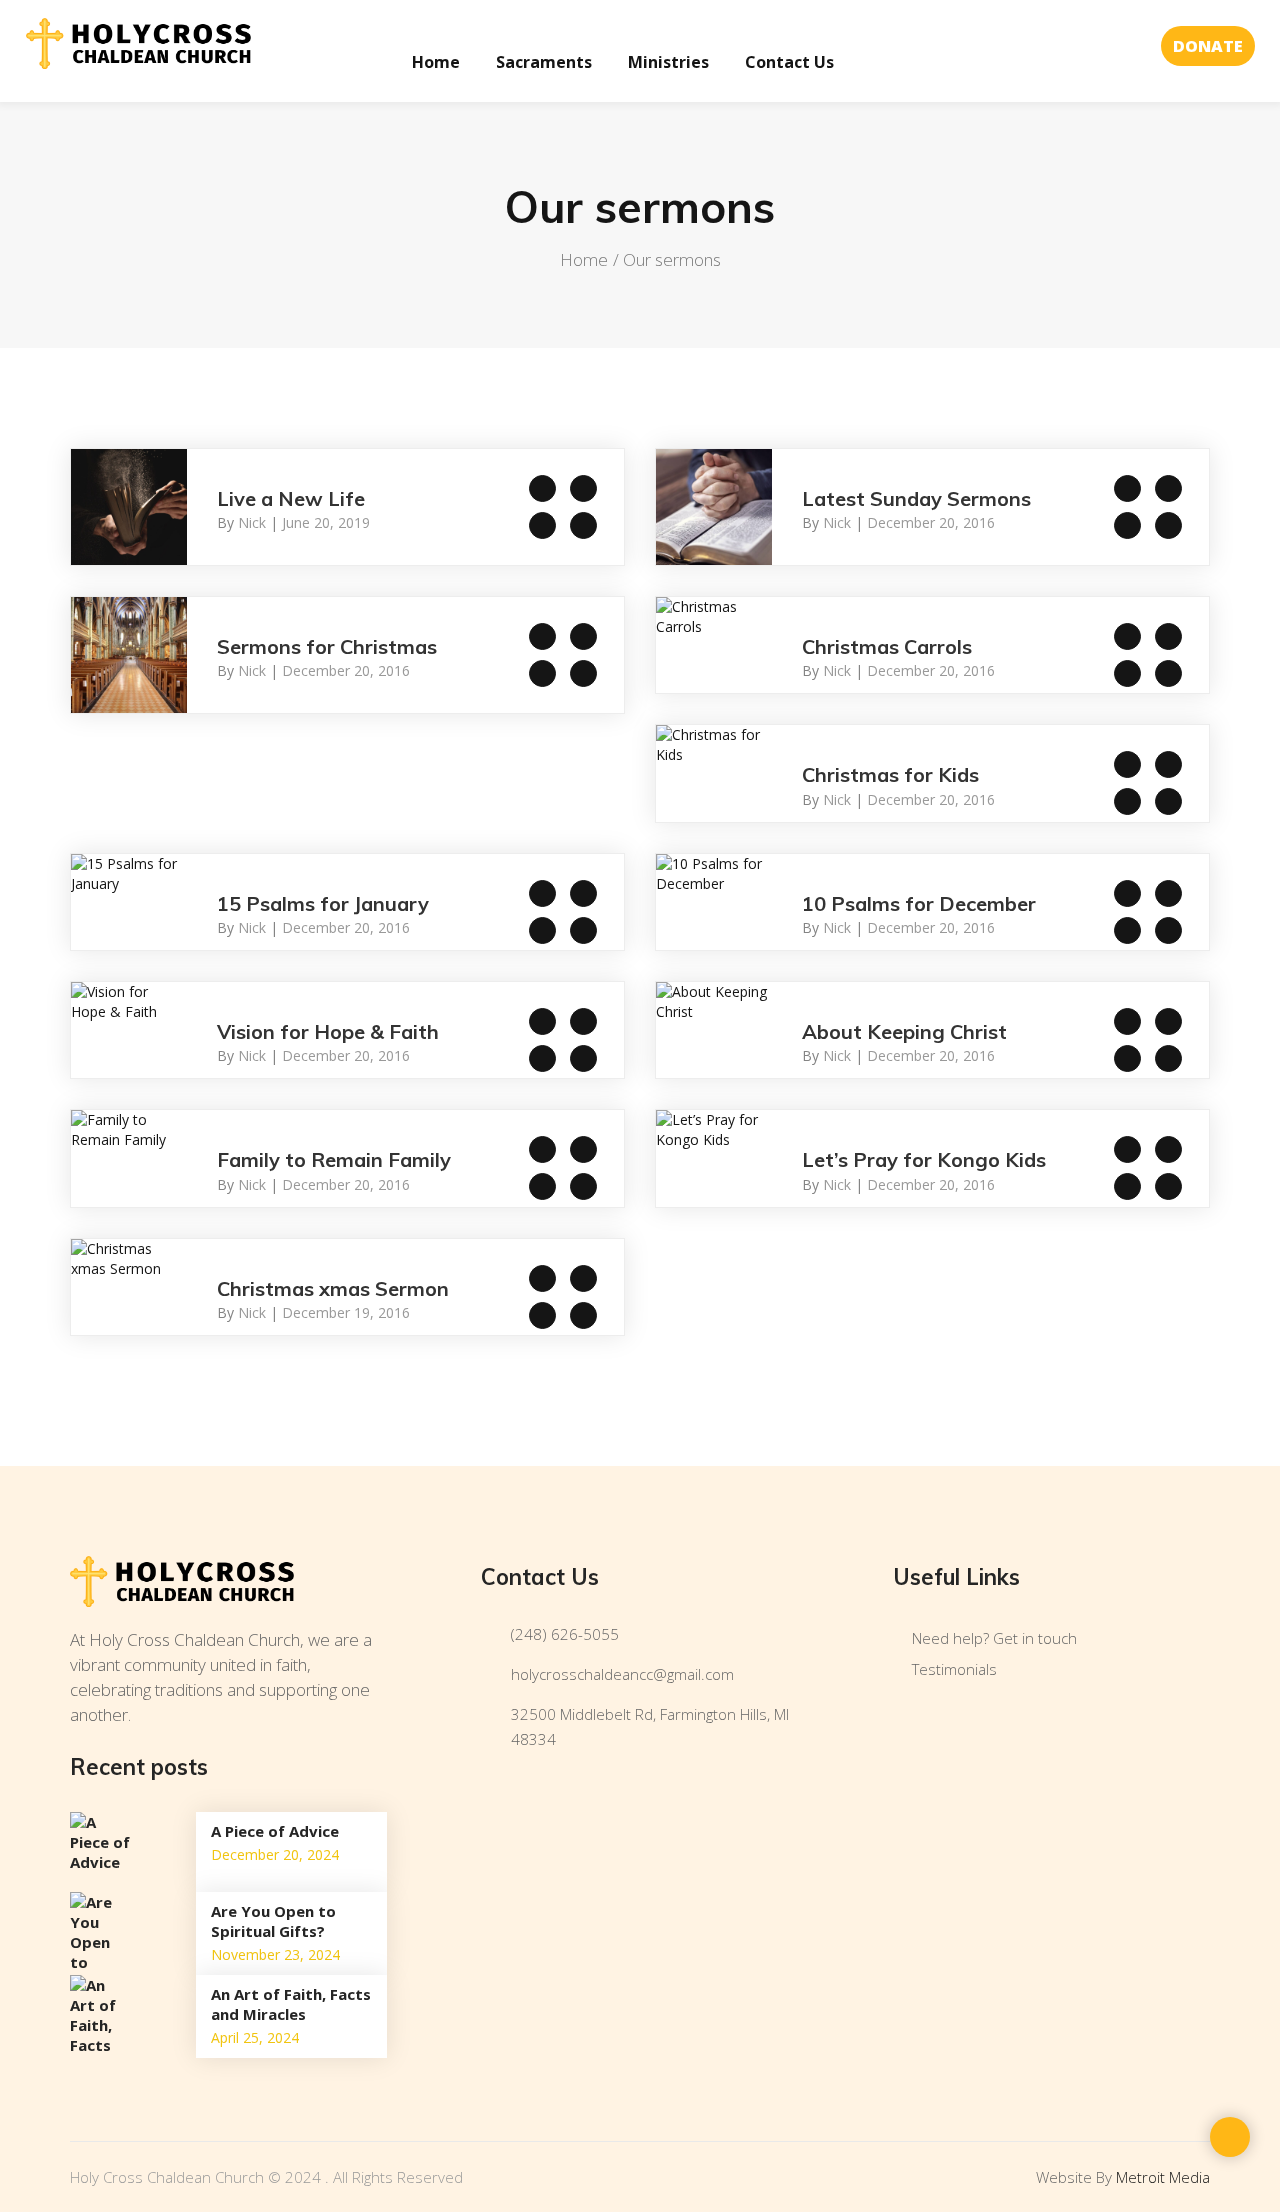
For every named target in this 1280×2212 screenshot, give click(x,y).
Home (436, 62)
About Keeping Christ (904, 1031)
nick (252, 522)
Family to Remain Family (334, 1159)
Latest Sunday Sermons (916, 498)
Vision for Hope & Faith (328, 1031)
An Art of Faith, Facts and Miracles (291, 2004)
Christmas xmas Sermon (333, 1288)
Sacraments (544, 62)
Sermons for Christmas (327, 646)
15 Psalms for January (323, 903)
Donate (1208, 46)
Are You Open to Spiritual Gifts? (273, 1921)
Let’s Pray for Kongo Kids (924, 1159)
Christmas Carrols (887, 646)
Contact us (789, 62)
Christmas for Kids (890, 774)
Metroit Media (1163, 2177)
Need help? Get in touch (994, 1638)
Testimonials (954, 1669)
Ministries (668, 62)
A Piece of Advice (275, 1831)
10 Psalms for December (919, 903)
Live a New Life (291, 498)
